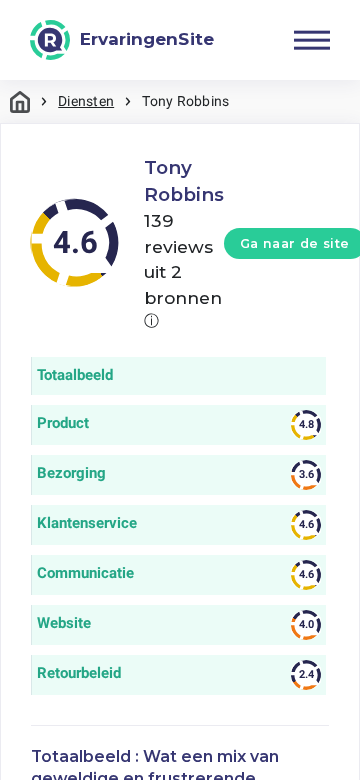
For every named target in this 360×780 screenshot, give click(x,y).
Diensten (86, 101)
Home (20, 101)
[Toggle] (312, 40)
